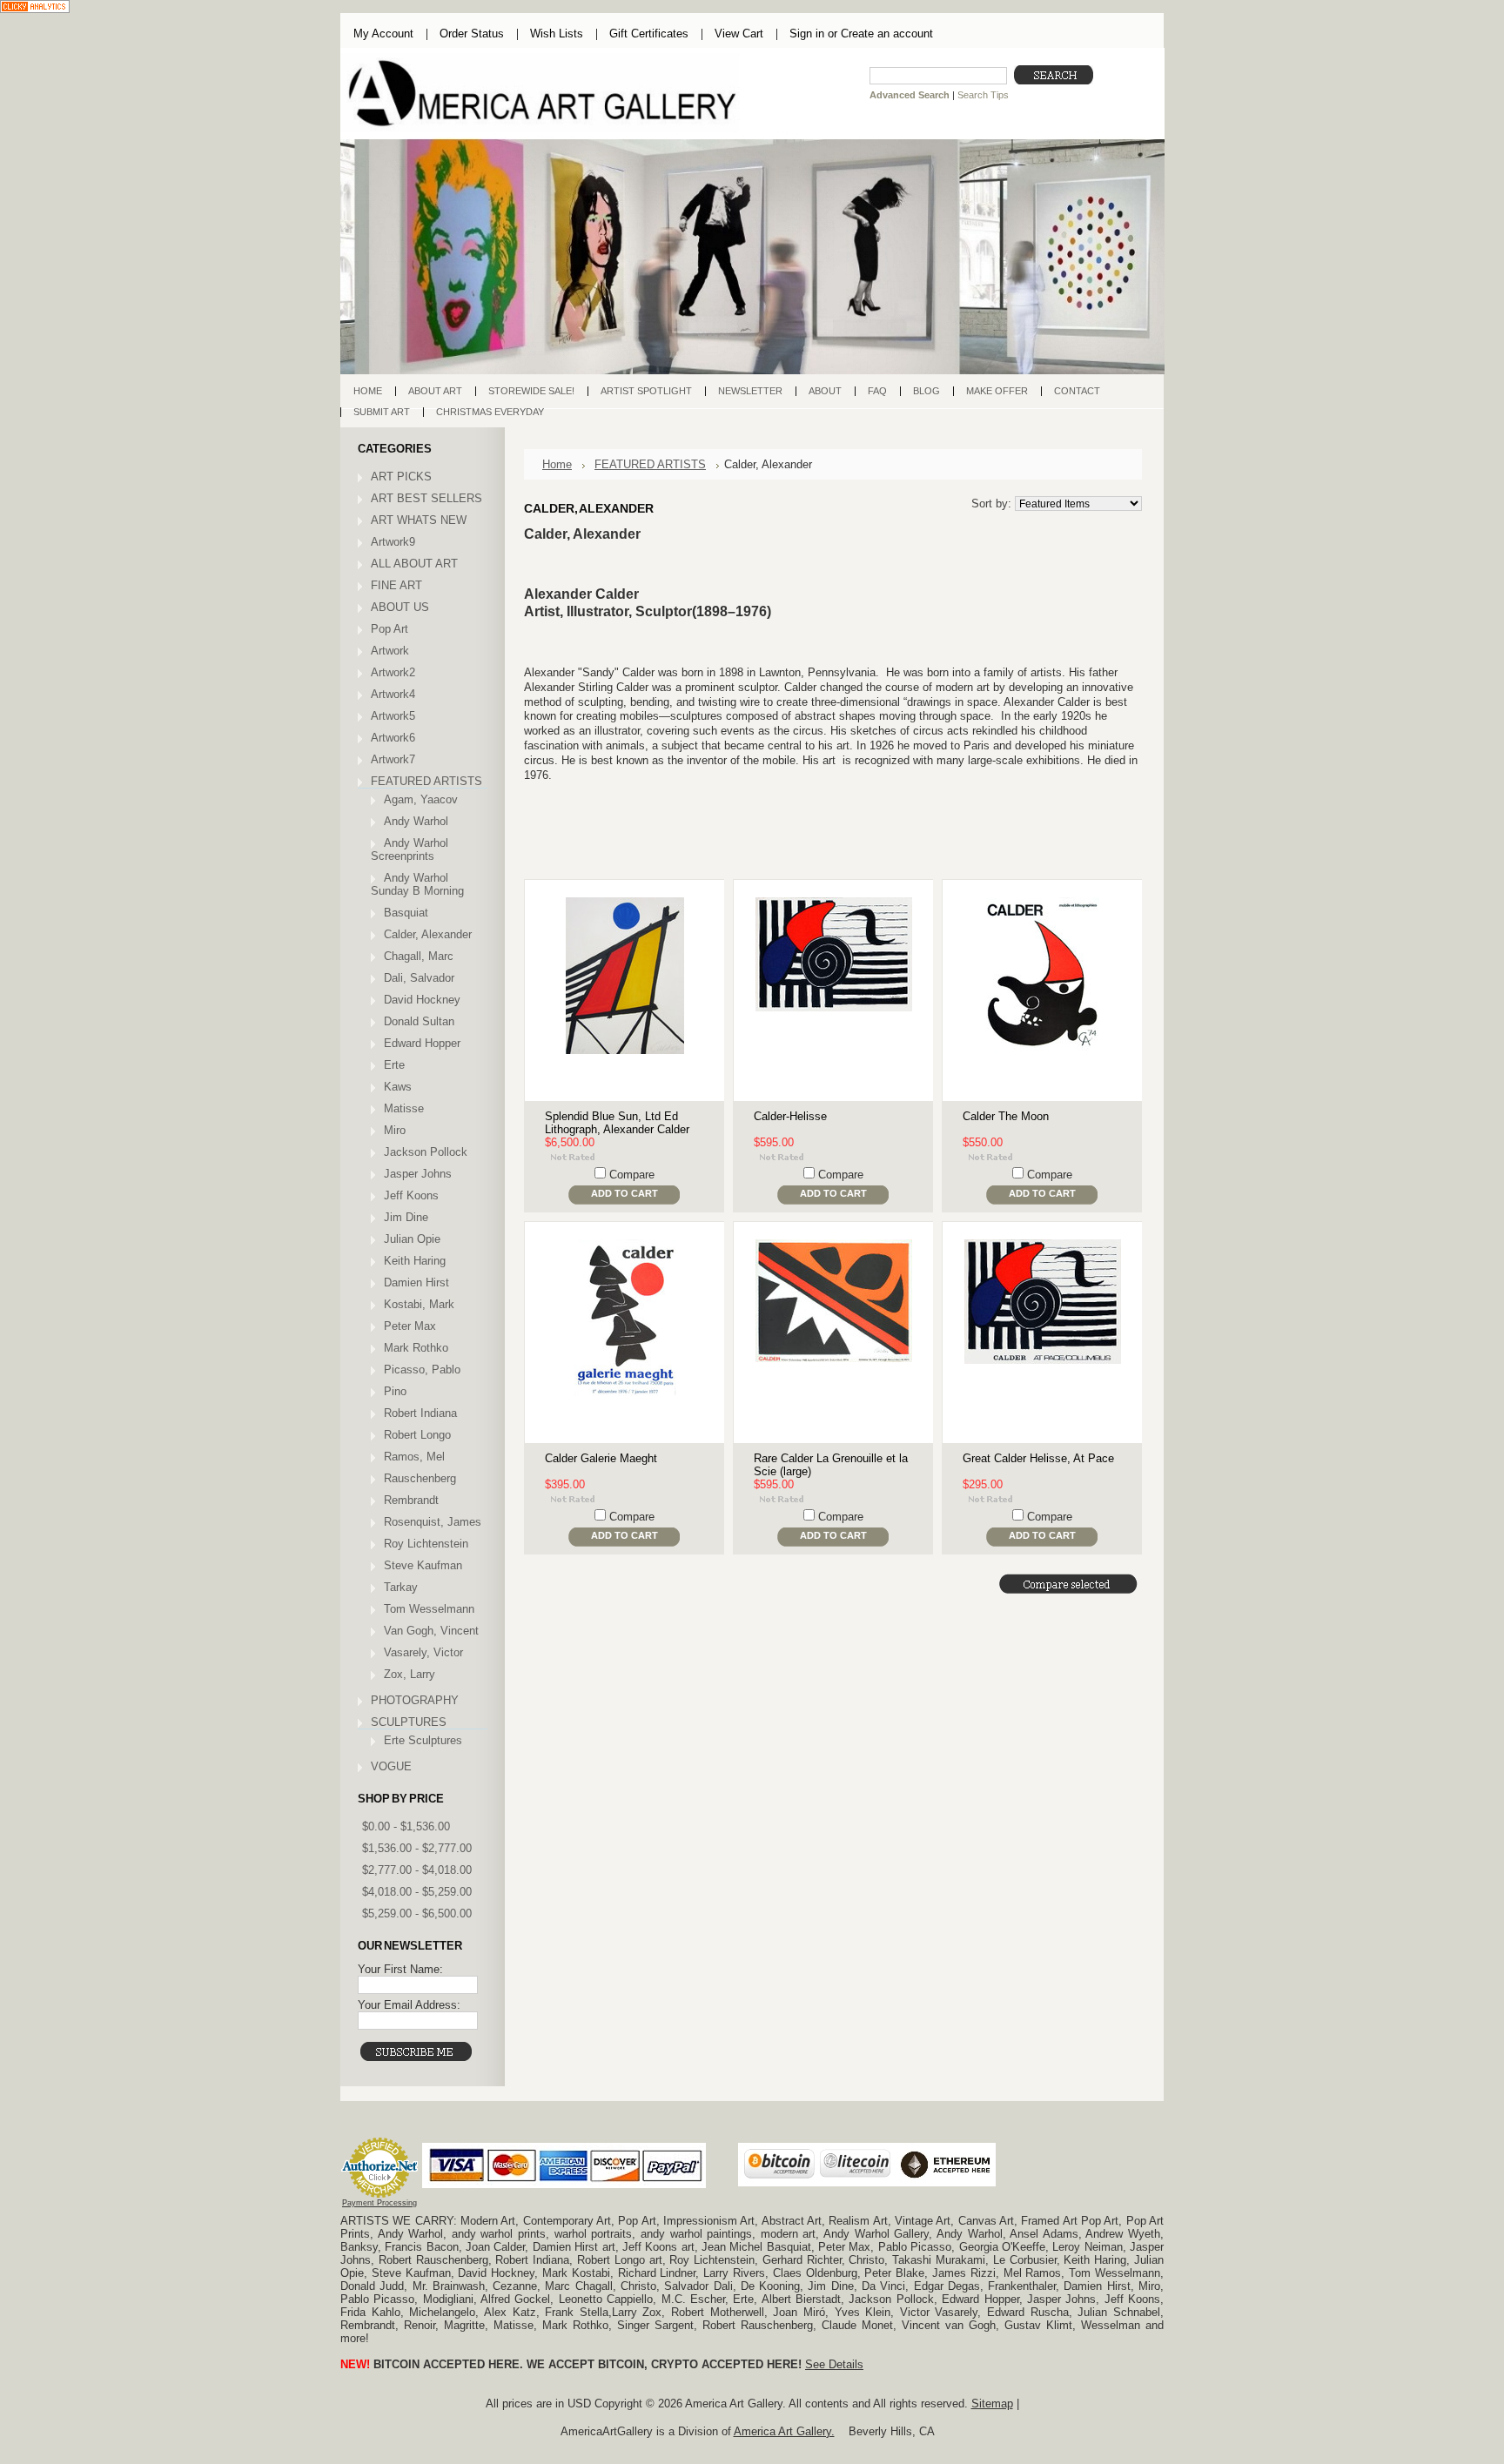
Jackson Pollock (426, 1152)
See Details (834, 2364)
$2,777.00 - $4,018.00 (417, 1870)
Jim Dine (406, 1217)
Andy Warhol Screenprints (410, 849)
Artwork (390, 651)
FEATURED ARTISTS (426, 781)
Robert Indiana (420, 1413)
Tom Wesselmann (429, 1609)
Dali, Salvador (419, 978)
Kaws (398, 1087)
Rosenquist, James (433, 1522)
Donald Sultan (419, 1021)
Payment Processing (379, 2203)
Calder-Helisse (790, 1116)
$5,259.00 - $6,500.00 (417, 1913)
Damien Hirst (416, 1282)
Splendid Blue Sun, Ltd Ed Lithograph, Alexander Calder (617, 1123)
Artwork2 (393, 672)
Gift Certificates (649, 34)
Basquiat (406, 913)
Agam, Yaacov (421, 799)
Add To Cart (624, 1193)
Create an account (887, 34)
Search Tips (983, 95)
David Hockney (422, 1000)
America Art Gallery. (784, 2431)
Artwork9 (393, 542)
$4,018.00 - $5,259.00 (417, 1892)
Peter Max (410, 1326)
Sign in (807, 34)
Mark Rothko (416, 1348)
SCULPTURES (409, 1722)
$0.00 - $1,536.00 (406, 1826)
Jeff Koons (411, 1195)
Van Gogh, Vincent (431, 1631)
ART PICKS (401, 477)
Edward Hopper (422, 1043)
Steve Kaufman (423, 1565)
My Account (383, 34)
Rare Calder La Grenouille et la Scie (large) (831, 1465)
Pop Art (389, 629)
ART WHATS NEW (419, 520)
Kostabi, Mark (419, 1304)
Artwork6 (393, 738)
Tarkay (401, 1587)
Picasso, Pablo (422, 1370)
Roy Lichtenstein (426, 1544)
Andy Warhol (416, 821)
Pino (395, 1391)
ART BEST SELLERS (426, 498)
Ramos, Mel (414, 1457)
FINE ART (396, 585)
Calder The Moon (1006, 1116)
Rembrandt (411, 1500)
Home (557, 464)
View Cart (739, 34)
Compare (632, 1175)
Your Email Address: (409, 2005)
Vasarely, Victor (423, 1652)
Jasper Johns (418, 1174)
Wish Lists (557, 34)
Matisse (404, 1108)
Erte (394, 1065)
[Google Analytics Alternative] (35, 8)
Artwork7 (393, 759)
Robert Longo (417, 1435)
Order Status (472, 34)
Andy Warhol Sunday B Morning (417, 884)
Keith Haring (415, 1261)
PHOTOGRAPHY (415, 1700)
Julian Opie (412, 1239)
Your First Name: (400, 1969)
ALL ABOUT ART (414, 564)
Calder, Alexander (428, 934)
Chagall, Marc (419, 956)
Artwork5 (393, 716)
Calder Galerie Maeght (601, 1458)
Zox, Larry (410, 1674)
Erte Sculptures (423, 1740)
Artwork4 (393, 694)
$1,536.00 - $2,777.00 (417, 1848)
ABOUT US (400, 607)
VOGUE (391, 1766)
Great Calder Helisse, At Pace (1038, 1458)
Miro (395, 1130)
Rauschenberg (420, 1478)
